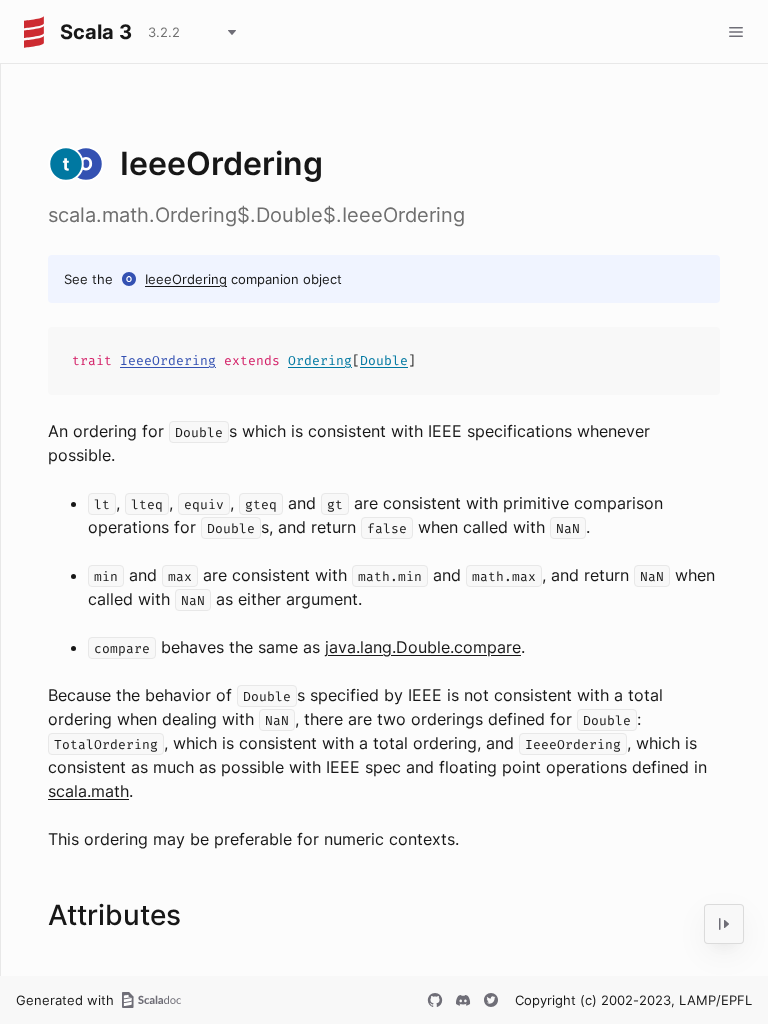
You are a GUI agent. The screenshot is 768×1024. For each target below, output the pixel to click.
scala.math (88, 791)
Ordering (320, 360)
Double (384, 360)
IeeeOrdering (186, 279)
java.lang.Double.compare (423, 647)
